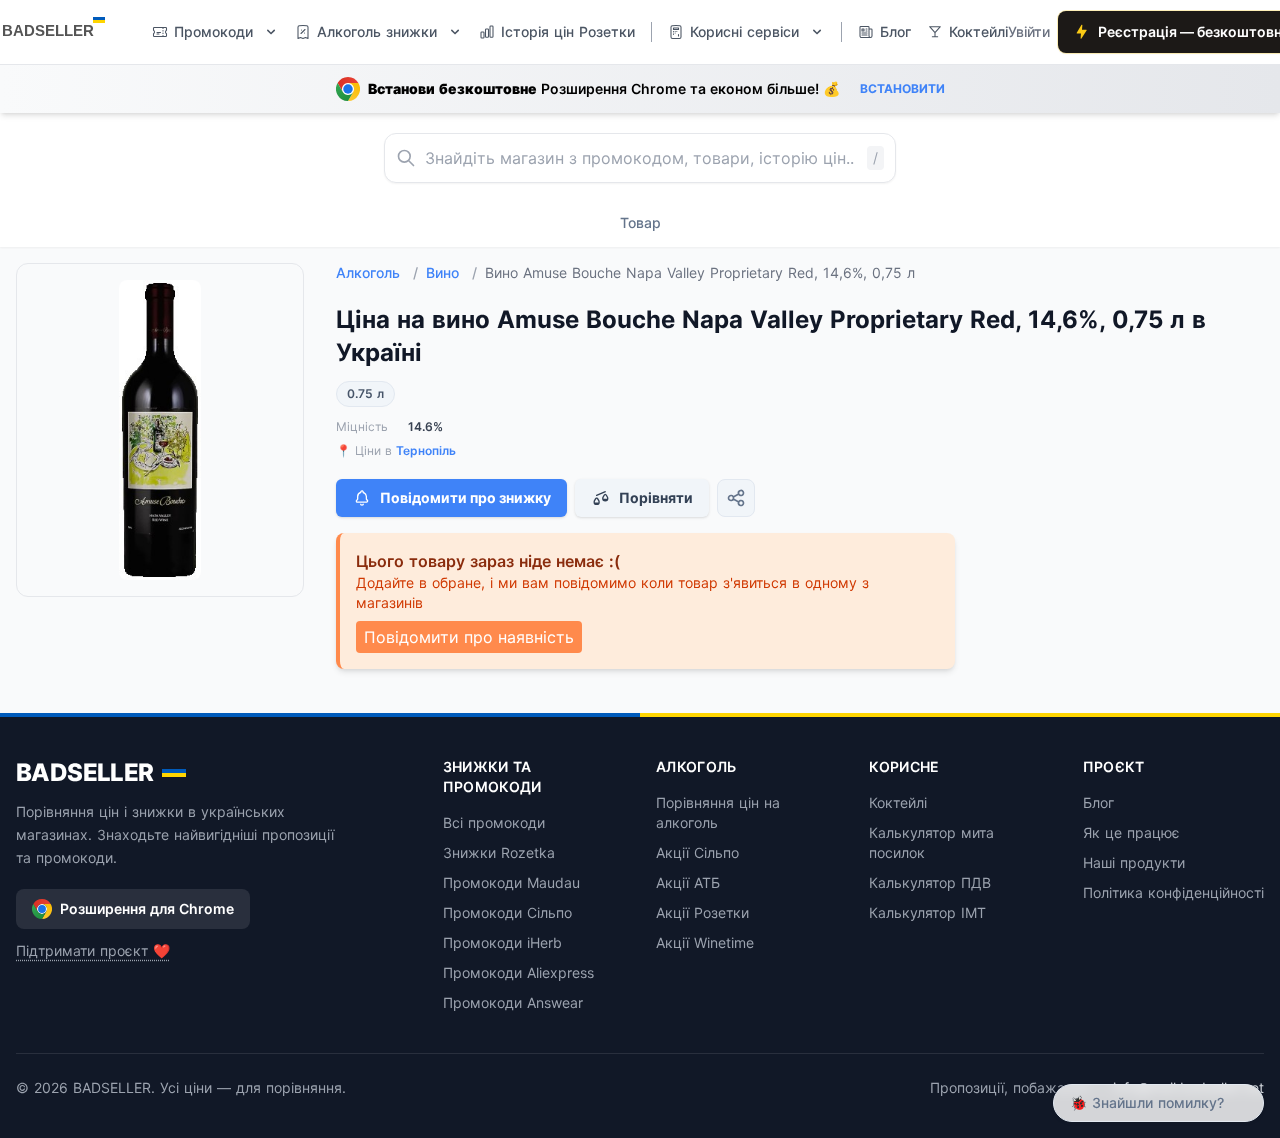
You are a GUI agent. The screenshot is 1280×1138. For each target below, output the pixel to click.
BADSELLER (85, 772)
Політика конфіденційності (1173, 892)
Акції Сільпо (697, 852)
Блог (1098, 802)
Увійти (1029, 31)
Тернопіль (426, 450)
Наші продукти (1134, 862)
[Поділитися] (736, 498)
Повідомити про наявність (469, 637)
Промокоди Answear (513, 1002)
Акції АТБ (688, 882)
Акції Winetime (705, 942)
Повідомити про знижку (465, 497)
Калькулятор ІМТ (927, 912)
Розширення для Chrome (147, 908)
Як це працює (1131, 832)
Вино (451, 272)
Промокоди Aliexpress (518, 972)
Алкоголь (377, 272)
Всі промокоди (494, 822)
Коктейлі (898, 802)
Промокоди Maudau (511, 882)
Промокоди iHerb (502, 942)
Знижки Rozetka (499, 852)
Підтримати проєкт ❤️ (93, 950)
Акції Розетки (702, 912)
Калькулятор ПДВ (930, 882)
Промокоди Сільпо (507, 912)
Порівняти (656, 497)
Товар (640, 222)
